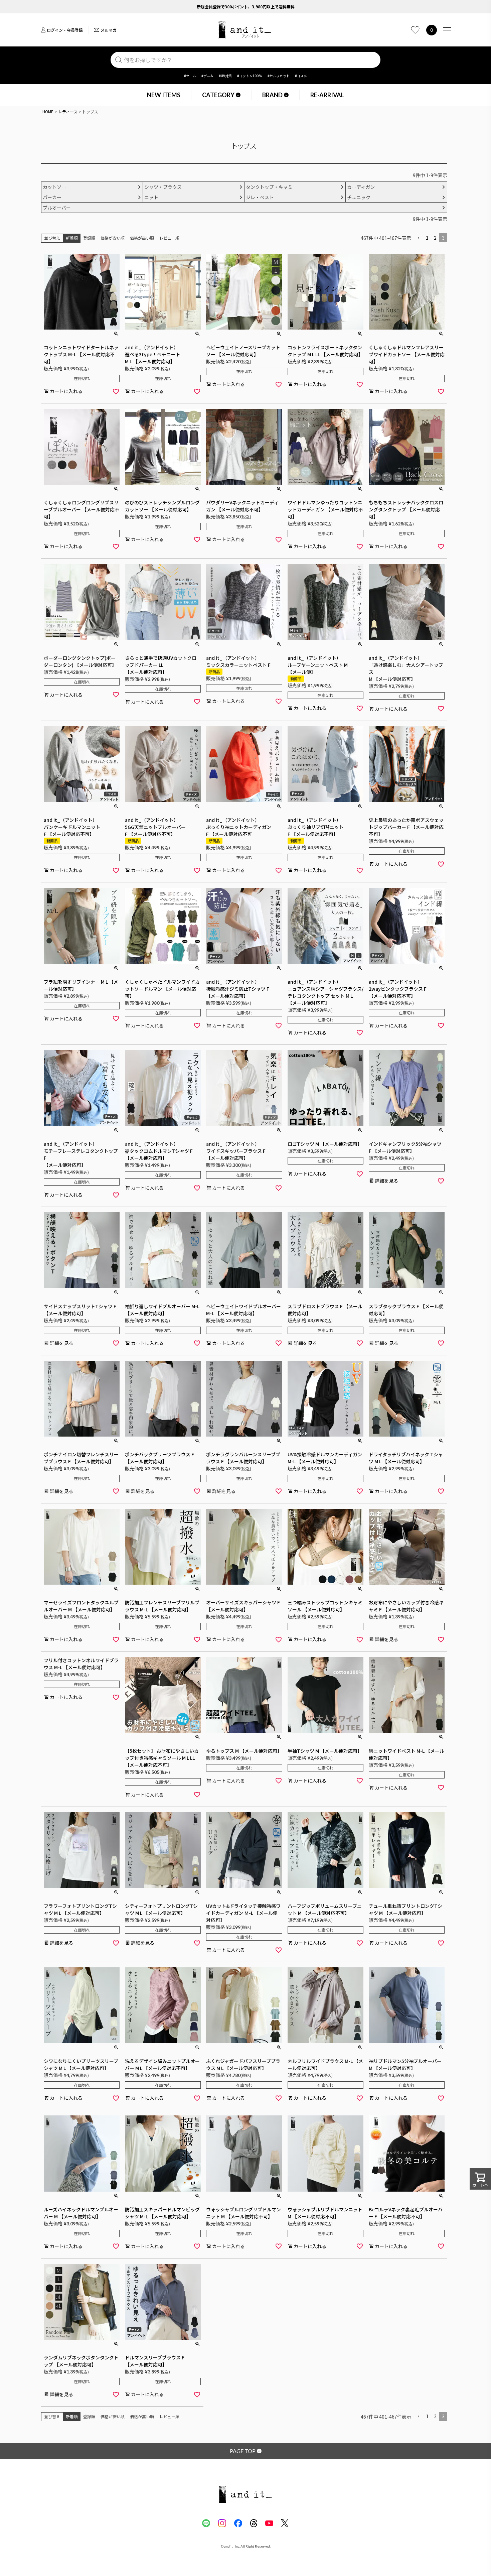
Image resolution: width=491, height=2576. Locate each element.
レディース (68, 111)
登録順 (89, 238)
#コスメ (301, 76)
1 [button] (427, 238)
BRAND (272, 95)
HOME (48, 111)
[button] (419, 238)
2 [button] (435, 238)
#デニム (207, 76)
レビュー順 (169, 238)
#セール (190, 76)
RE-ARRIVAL (327, 95)
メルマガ (109, 30)
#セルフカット (279, 76)
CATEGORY (218, 95)
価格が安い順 (113, 238)
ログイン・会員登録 (65, 30)
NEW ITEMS (164, 95)
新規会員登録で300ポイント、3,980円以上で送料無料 (246, 7)
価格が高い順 (142, 238)
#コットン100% (250, 76)
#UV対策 (225, 76)
